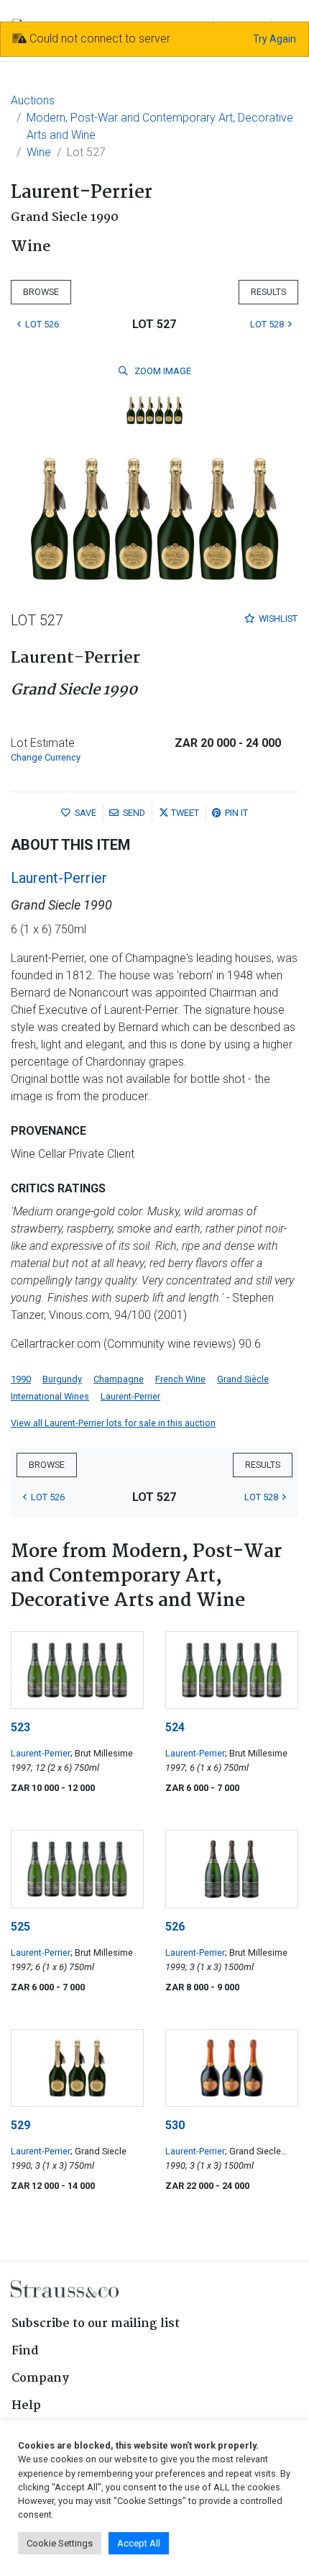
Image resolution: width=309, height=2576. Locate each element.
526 (175, 1927)
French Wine (180, 1379)
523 (20, 1727)
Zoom (162, 371)
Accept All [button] (139, 2543)
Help (26, 2406)
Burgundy (62, 1379)
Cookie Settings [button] (60, 2543)
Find (25, 2351)
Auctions (33, 100)
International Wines (50, 1396)
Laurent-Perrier (59, 878)
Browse (41, 292)
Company (40, 2378)
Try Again (275, 39)
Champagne (119, 1379)
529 (20, 2125)
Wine (39, 152)
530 (175, 2125)
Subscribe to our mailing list (96, 2324)
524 (175, 1727)
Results (268, 292)
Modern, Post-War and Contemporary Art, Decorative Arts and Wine (160, 126)
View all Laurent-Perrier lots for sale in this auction (113, 1423)
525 (20, 1927)
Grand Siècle (243, 1379)
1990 (21, 1379)
